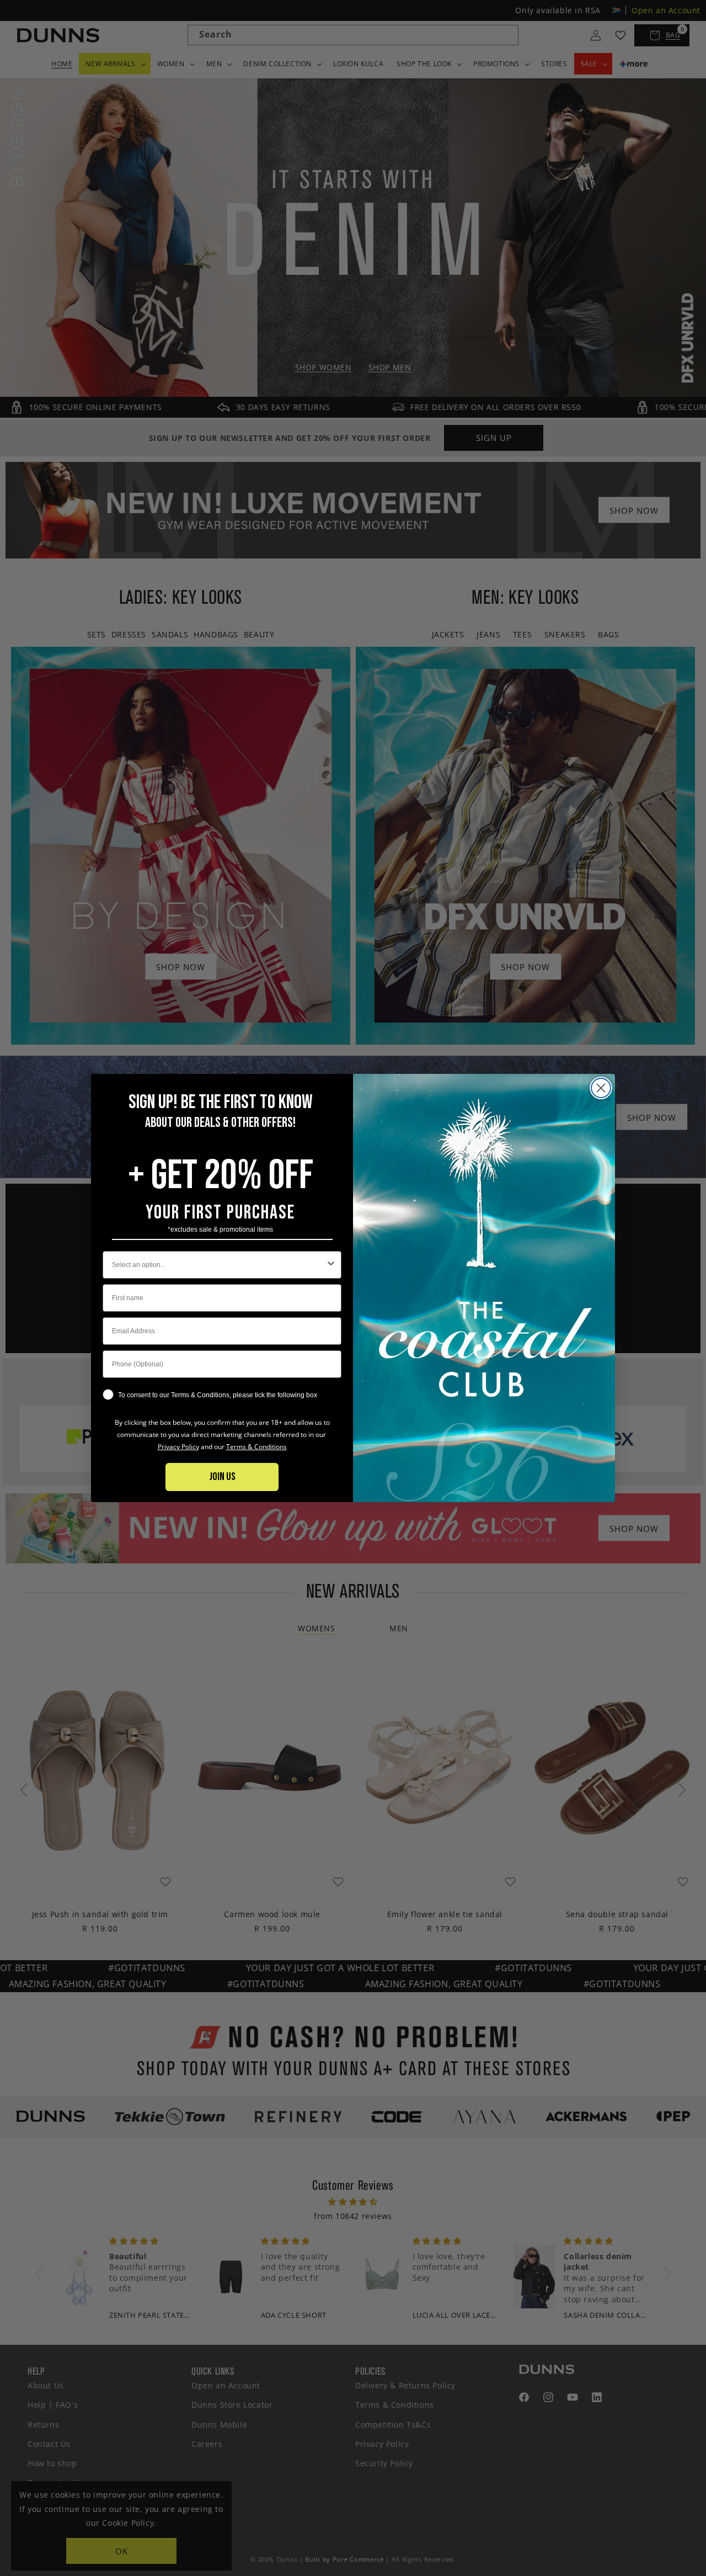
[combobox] (219, 1265)
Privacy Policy (178, 1447)
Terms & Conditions (256, 1447)
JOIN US (222, 1477)
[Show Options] (331, 1265)
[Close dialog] (601, 1088)
